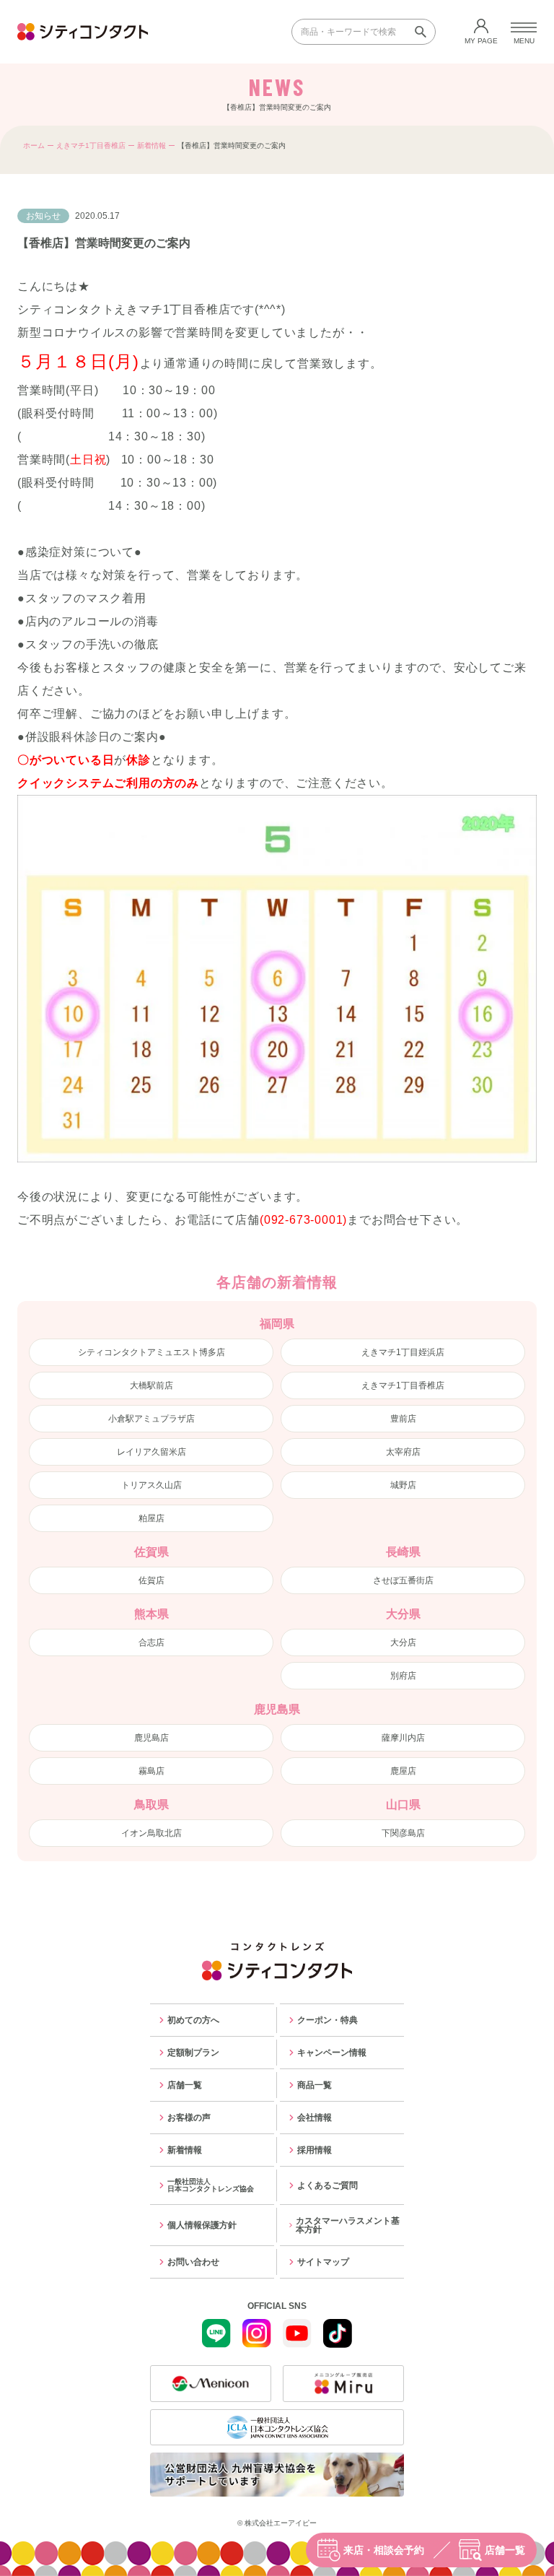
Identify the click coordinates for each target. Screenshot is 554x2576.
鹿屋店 (403, 1771)
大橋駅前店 (151, 1385)
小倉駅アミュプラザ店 (151, 1419)
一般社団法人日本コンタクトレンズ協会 (211, 2185)
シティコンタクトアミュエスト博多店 (151, 1352)
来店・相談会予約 (384, 2550)
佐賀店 (151, 1580)
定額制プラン (193, 2053)
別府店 (403, 1676)
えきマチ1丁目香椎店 (91, 145)
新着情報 (151, 145)
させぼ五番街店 (403, 1580)
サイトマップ (323, 2262)
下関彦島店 (403, 1833)
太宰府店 (403, 1452)
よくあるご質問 (327, 2185)
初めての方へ (193, 2020)
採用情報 (315, 2150)
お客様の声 (189, 2118)
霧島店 (151, 1771)
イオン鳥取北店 (151, 1833)
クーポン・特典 (327, 2020)
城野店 (403, 1485)
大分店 (403, 1642)
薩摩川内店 (403, 1738)
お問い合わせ (193, 2262)
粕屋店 (151, 1518)
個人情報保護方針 (202, 2225)
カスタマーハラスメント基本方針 (348, 2225)
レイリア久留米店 (151, 1452)
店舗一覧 (505, 2550)
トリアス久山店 (151, 1485)
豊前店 (403, 1419)
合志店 (151, 1642)
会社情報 (315, 2118)
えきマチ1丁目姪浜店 (403, 1352)
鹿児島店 (151, 1738)
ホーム (34, 145)
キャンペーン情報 (332, 2053)
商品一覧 (315, 2085)
